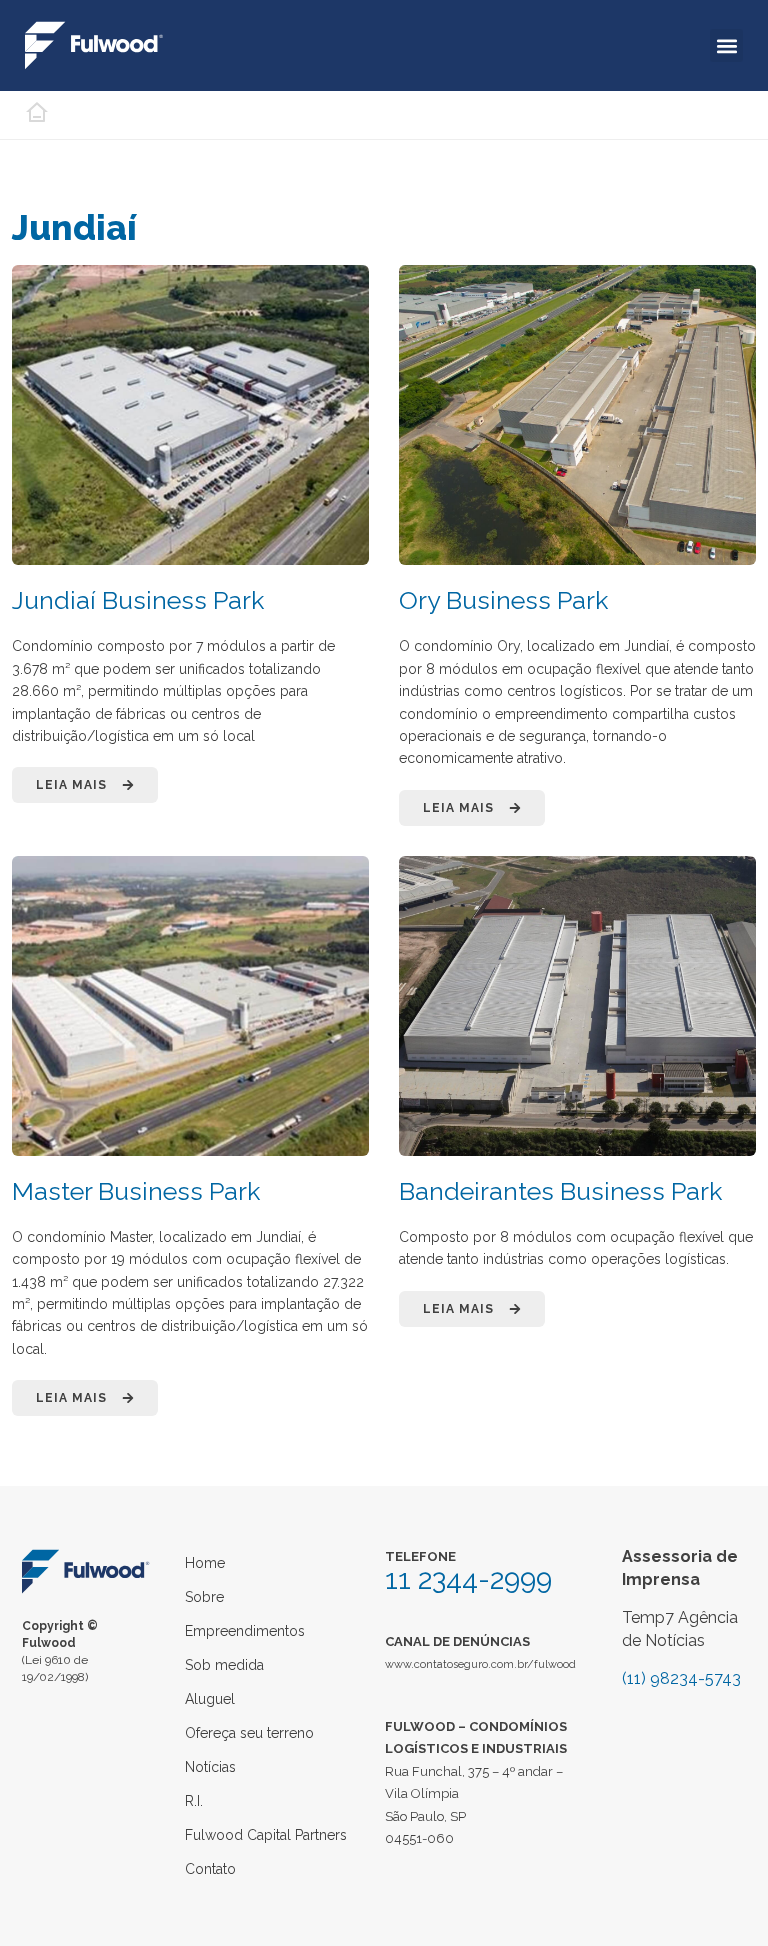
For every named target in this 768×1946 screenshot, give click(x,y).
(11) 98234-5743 (681, 1678)
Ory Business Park (503, 600)
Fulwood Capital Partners (266, 1835)
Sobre (204, 1597)
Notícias (210, 1767)
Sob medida (224, 1665)
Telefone (420, 1556)
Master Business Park (136, 1191)
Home (205, 1563)
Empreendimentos (245, 1631)
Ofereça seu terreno (249, 1733)
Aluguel (210, 1699)
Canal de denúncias (457, 1641)
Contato (210, 1869)
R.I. (194, 1801)
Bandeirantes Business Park (560, 1191)
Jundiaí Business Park (138, 600)
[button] (726, 45)
